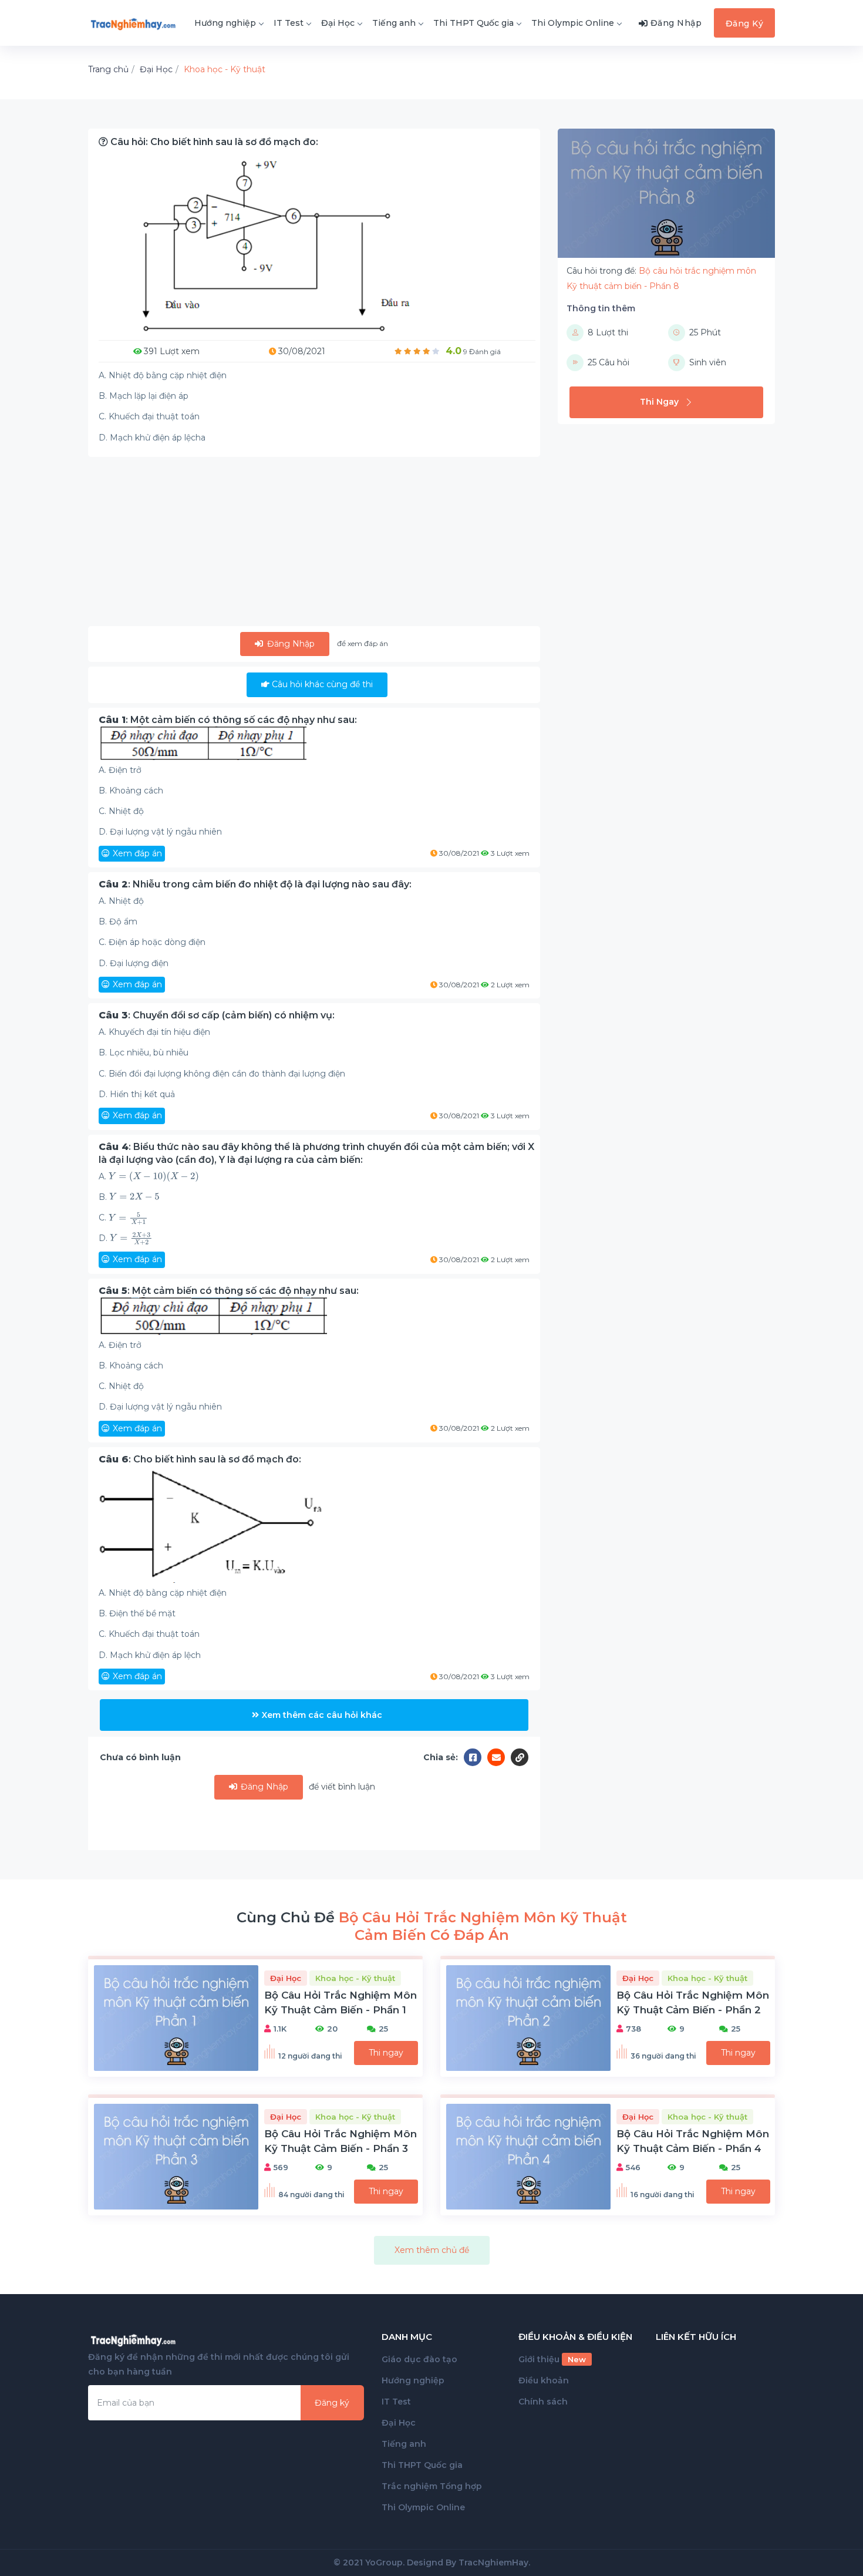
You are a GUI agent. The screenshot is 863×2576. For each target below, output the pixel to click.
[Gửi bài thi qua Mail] (499, 1757)
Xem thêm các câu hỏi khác (322, 1715)
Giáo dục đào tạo (419, 2359)
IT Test (289, 23)
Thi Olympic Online (573, 23)
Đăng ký (332, 2403)
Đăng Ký (745, 23)
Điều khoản (544, 2380)
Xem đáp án (137, 853)
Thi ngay (386, 2053)
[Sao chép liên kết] (520, 1757)
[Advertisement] (314, 544)
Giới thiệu (552, 2359)
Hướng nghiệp (225, 23)
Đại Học (338, 23)
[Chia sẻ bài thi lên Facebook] (476, 1757)
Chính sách (543, 2402)
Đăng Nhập (290, 644)
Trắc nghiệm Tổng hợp (432, 2486)
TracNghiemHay (493, 2562)
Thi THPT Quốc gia (473, 23)
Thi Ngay (659, 402)
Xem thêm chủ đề (432, 2250)
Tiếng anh (394, 23)
